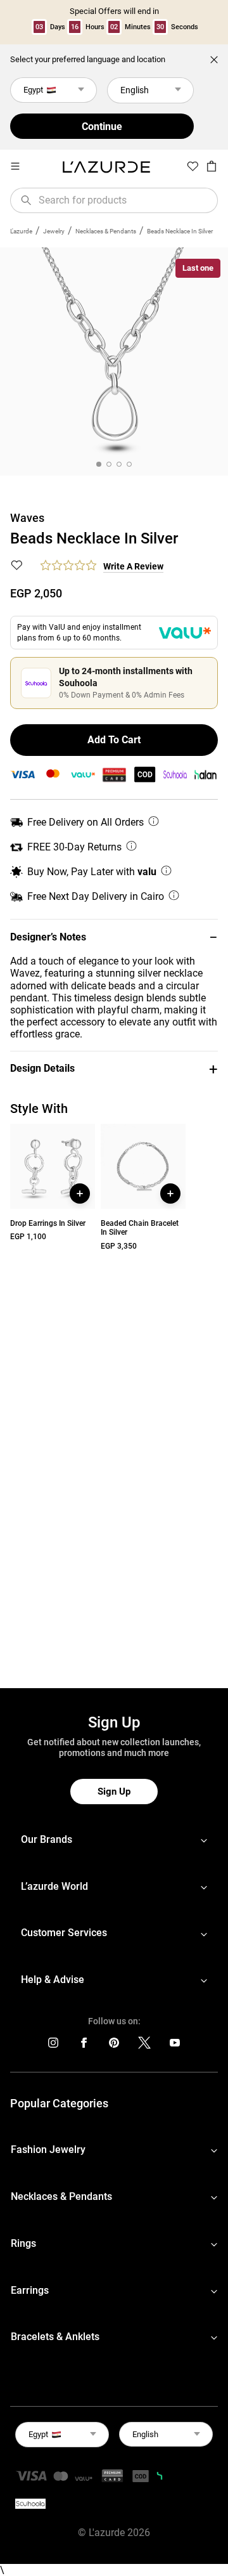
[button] (114, 937)
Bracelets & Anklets (55, 2337)
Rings (23, 2243)
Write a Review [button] (133, 566)
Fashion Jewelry (48, 2150)
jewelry (54, 231)
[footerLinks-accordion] (114, 1840)
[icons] (53, 2046)
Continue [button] (102, 127)
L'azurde (21, 231)
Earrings (30, 2290)
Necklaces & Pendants (106, 231)
